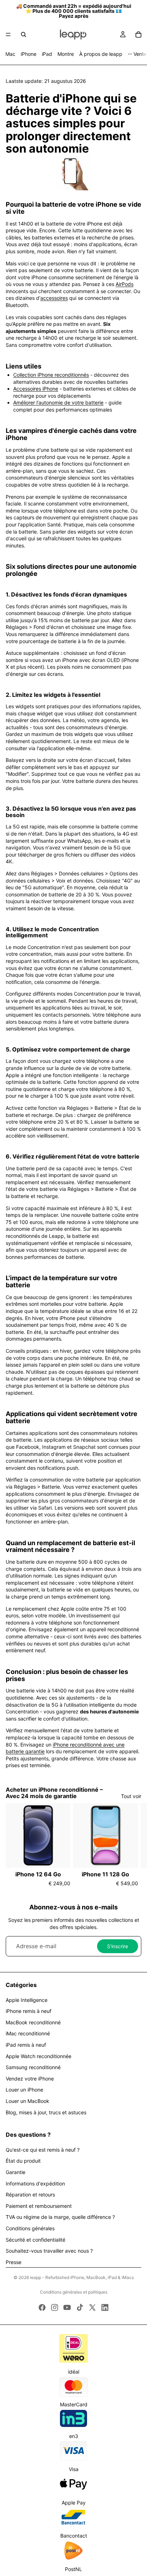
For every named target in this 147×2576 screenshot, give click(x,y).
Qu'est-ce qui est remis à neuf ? (43, 2150)
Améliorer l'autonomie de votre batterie (58, 402)
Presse (14, 2262)
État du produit (23, 2161)
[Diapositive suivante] (133, 1845)
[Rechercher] (24, 35)
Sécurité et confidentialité (36, 2240)
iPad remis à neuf (26, 2045)
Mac (10, 54)
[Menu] (8, 35)
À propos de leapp (101, 54)
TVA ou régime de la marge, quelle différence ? (60, 2217)
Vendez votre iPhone (30, 2079)
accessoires (54, 298)
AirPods (125, 284)
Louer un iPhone (24, 2090)
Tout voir (131, 1796)
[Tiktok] (80, 2307)
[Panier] (138, 35)
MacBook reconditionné (33, 2022)
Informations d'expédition (35, 2183)
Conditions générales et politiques (74, 2292)
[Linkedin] (105, 2307)
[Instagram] (55, 2307)
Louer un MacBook (27, 2101)
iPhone (29, 54)
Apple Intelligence (27, 2000)
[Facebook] (42, 2307)
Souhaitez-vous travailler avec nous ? (49, 2251)
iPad (47, 54)
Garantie (16, 2172)
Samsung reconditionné (33, 2067)
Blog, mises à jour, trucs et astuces (46, 2112)
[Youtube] (67, 2307)
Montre (66, 54)
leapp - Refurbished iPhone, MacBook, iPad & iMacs (82, 2277)
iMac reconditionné (28, 2033)
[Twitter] (92, 2307)
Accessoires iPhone (36, 389)
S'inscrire (118, 1946)
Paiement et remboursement (39, 2206)
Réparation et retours (30, 2195)
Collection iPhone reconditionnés (51, 375)
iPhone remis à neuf (29, 2011)
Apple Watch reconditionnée (39, 2056)
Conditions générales (30, 2228)
